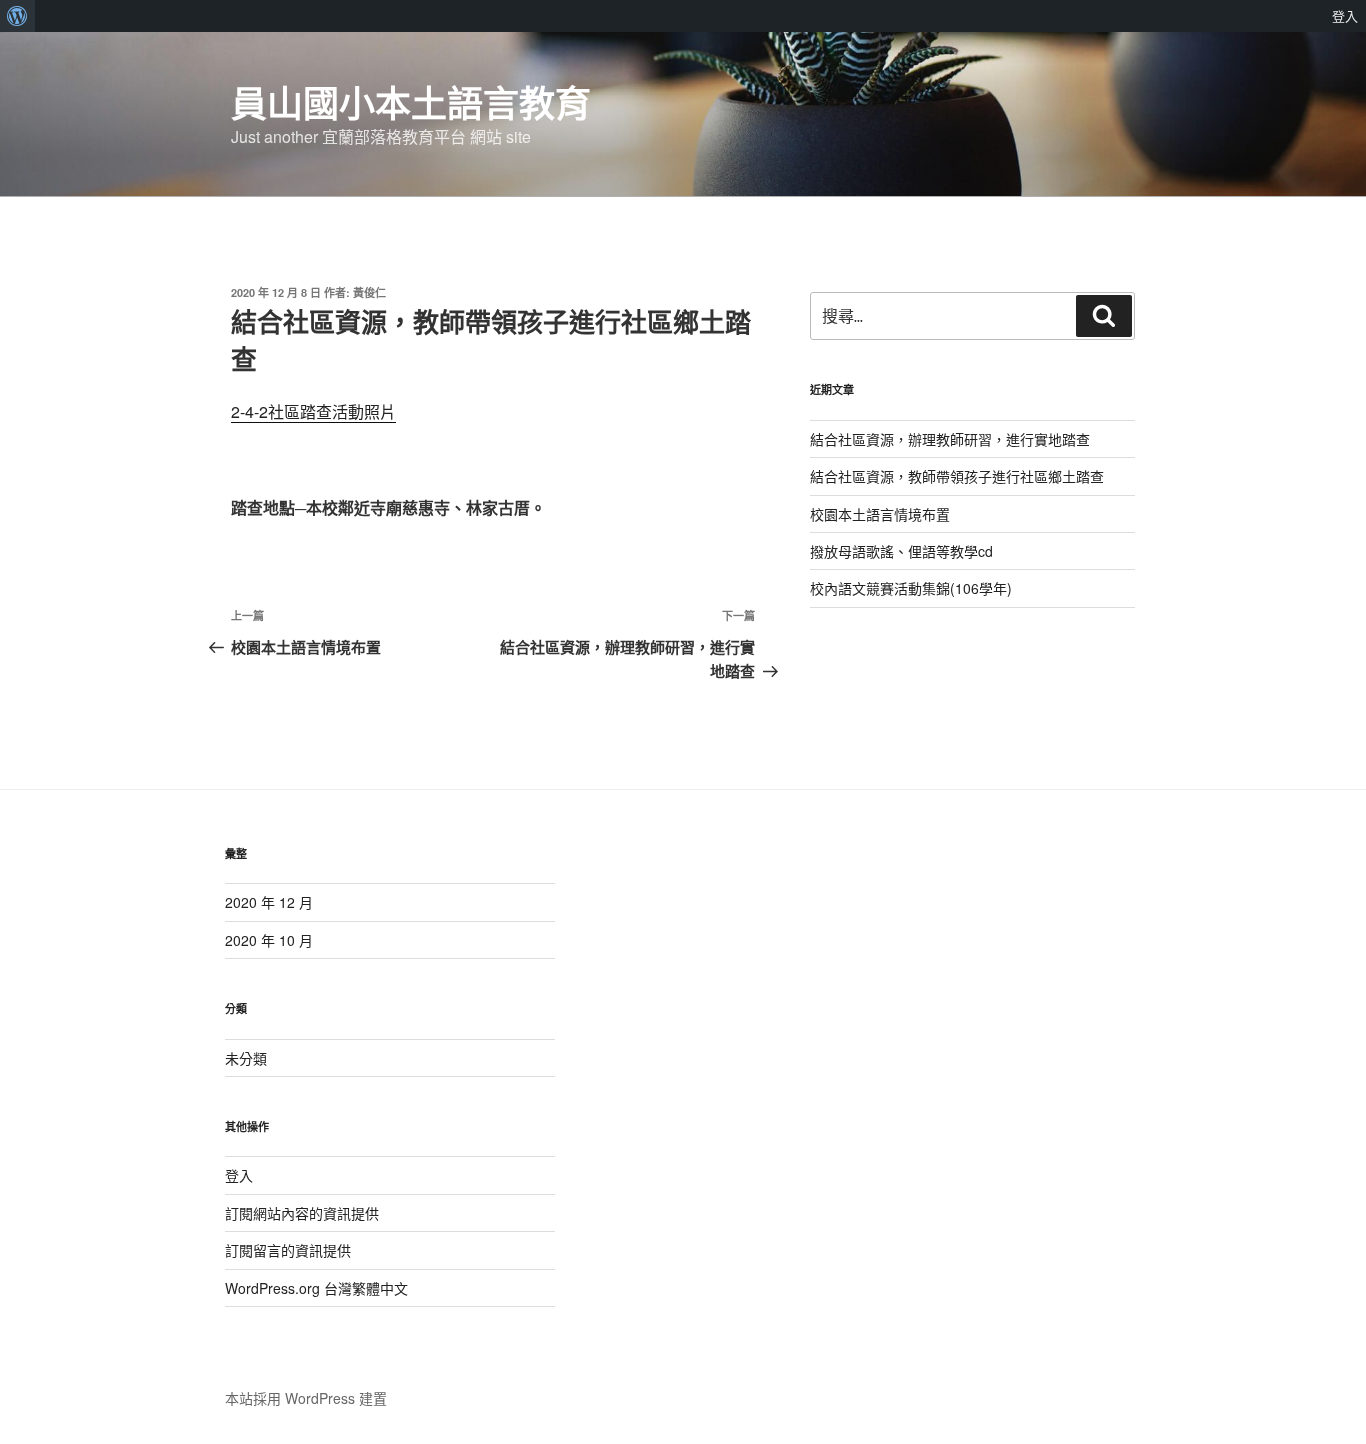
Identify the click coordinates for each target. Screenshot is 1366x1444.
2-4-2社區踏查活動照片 (313, 411)
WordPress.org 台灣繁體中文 (316, 1288)
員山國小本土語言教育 (411, 102)
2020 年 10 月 (269, 940)
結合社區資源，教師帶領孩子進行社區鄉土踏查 (957, 476)
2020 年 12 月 (269, 902)
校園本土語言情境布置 (880, 514)
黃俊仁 (369, 292)
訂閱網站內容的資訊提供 (302, 1213)
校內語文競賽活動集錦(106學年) (911, 588)
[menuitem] (17, 16)
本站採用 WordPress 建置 (306, 1398)
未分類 (246, 1058)
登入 (239, 1175)
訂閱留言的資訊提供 (288, 1250)
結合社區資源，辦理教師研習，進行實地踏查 (950, 439)
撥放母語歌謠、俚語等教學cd (901, 551)
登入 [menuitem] (1345, 16)
